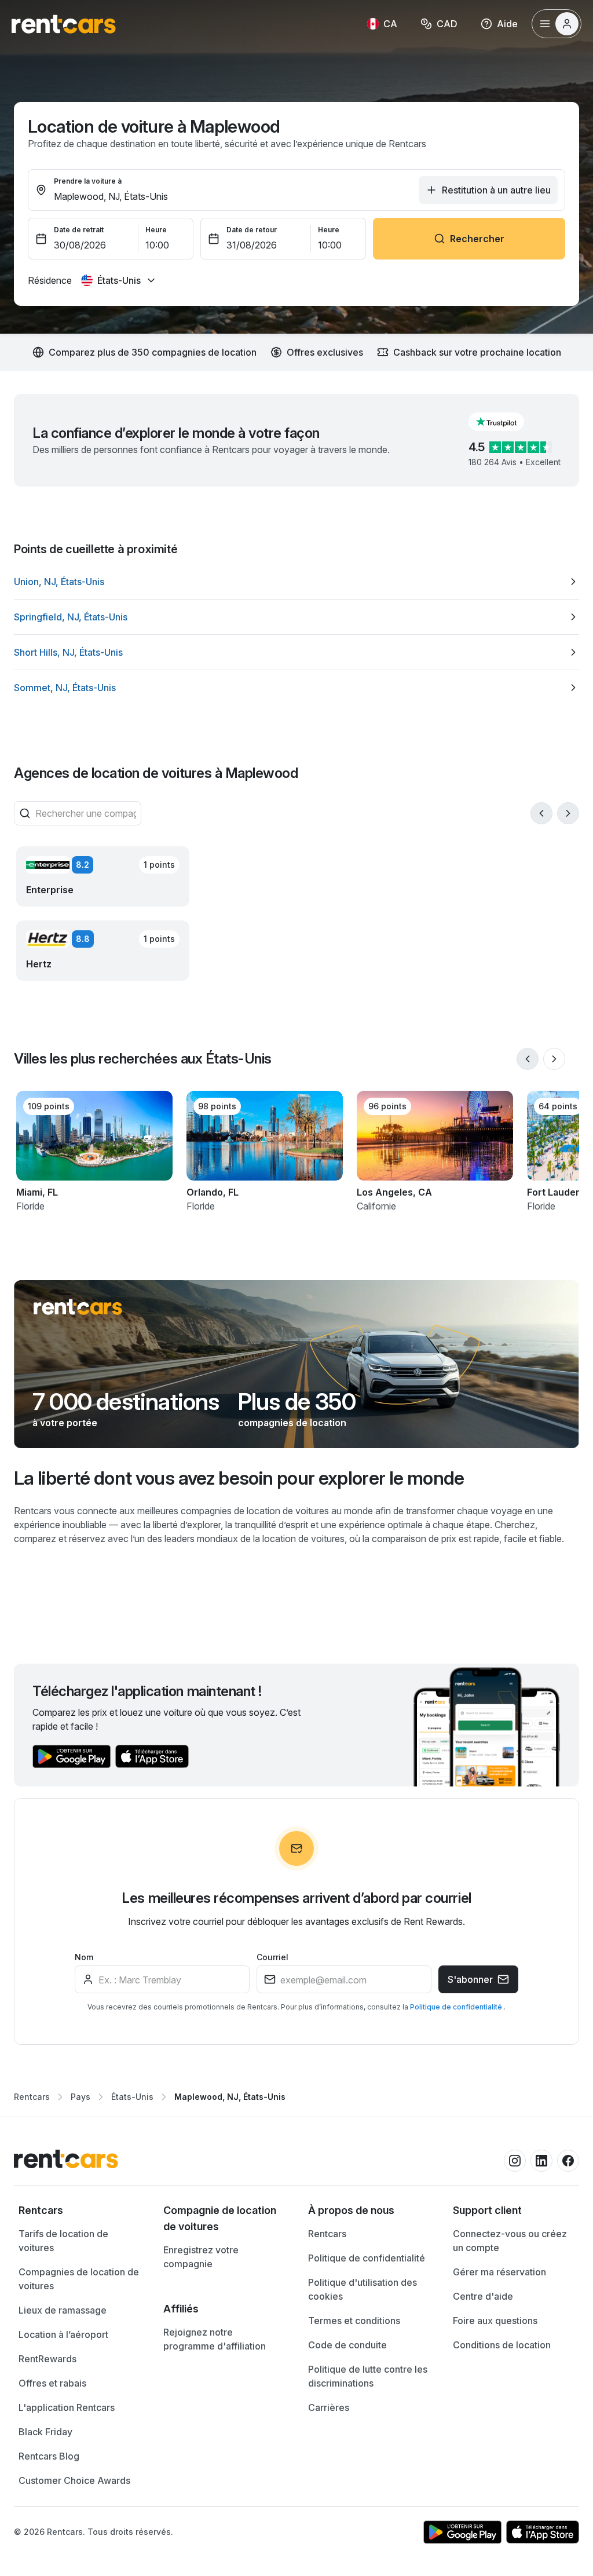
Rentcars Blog (49, 2456)
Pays (80, 2097)
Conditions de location (502, 2345)
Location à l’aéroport (63, 2334)
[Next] (568, 813)
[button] (506, 422)
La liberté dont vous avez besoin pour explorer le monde (239, 1478)
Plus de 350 (297, 1402)
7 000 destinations (126, 1402)
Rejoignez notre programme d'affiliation (215, 2339)
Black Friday (45, 2432)
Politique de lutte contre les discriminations (368, 2376)
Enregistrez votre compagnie (201, 2257)
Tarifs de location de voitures (63, 2241)
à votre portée (65, 1423)
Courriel (272, 1957)
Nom (84, 1957)
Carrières (329, 2407)
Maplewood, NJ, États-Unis (230, 2097)
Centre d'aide (483, 2296)
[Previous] (541, 813)
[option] (296, 582)
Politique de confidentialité (457, 2007)
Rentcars (32, 2097)
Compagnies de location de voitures (79, 2279)
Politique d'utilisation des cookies (363, 2289)
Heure (156, 230)
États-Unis (132, 2097)
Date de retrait (79, 230)
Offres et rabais (52, 2383)
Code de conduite (347, 2345)
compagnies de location (292, 1423)
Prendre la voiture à (88, 181)
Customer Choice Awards (74, 2480)
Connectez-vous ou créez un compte (510, 2241)
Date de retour (252, 230)
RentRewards (47, 2359)
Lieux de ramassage (63, 2310)
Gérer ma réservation (499, 2272)
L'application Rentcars (67, 2407)
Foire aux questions (495, 2321)
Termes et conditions (354, 2321)
